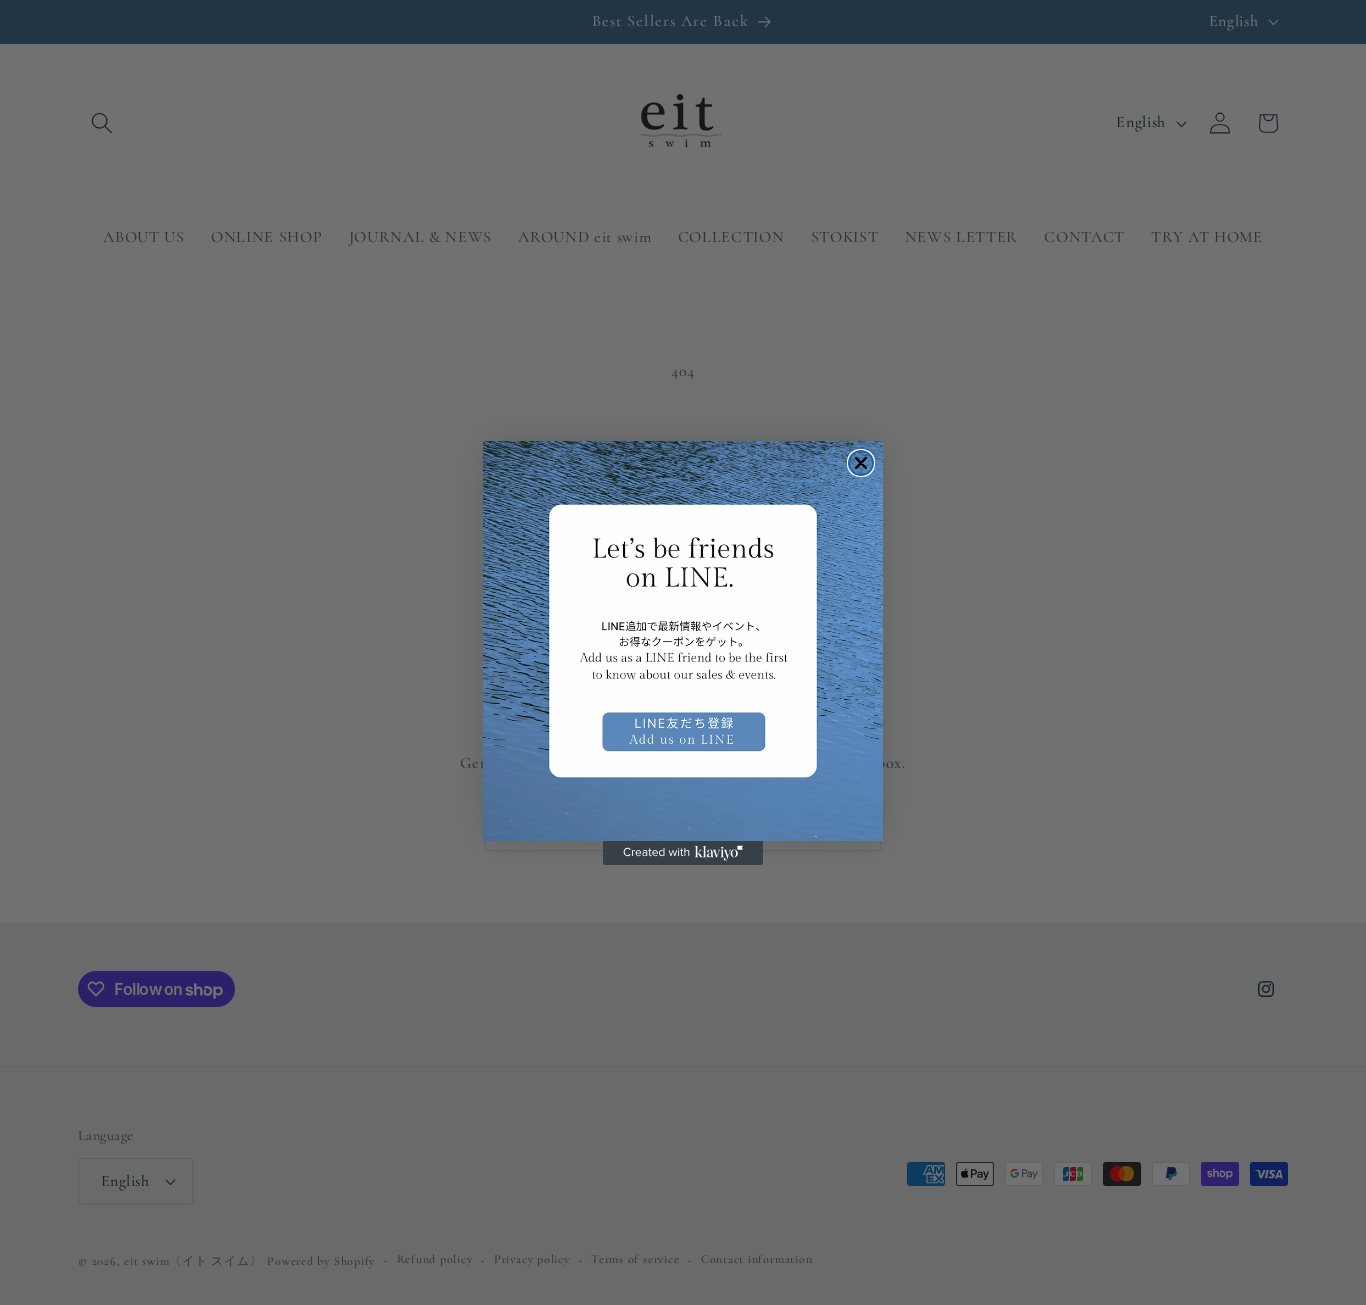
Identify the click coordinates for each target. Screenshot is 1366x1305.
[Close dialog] (861, 463)
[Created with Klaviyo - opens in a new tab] (683, 853)
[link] (683, 641)
